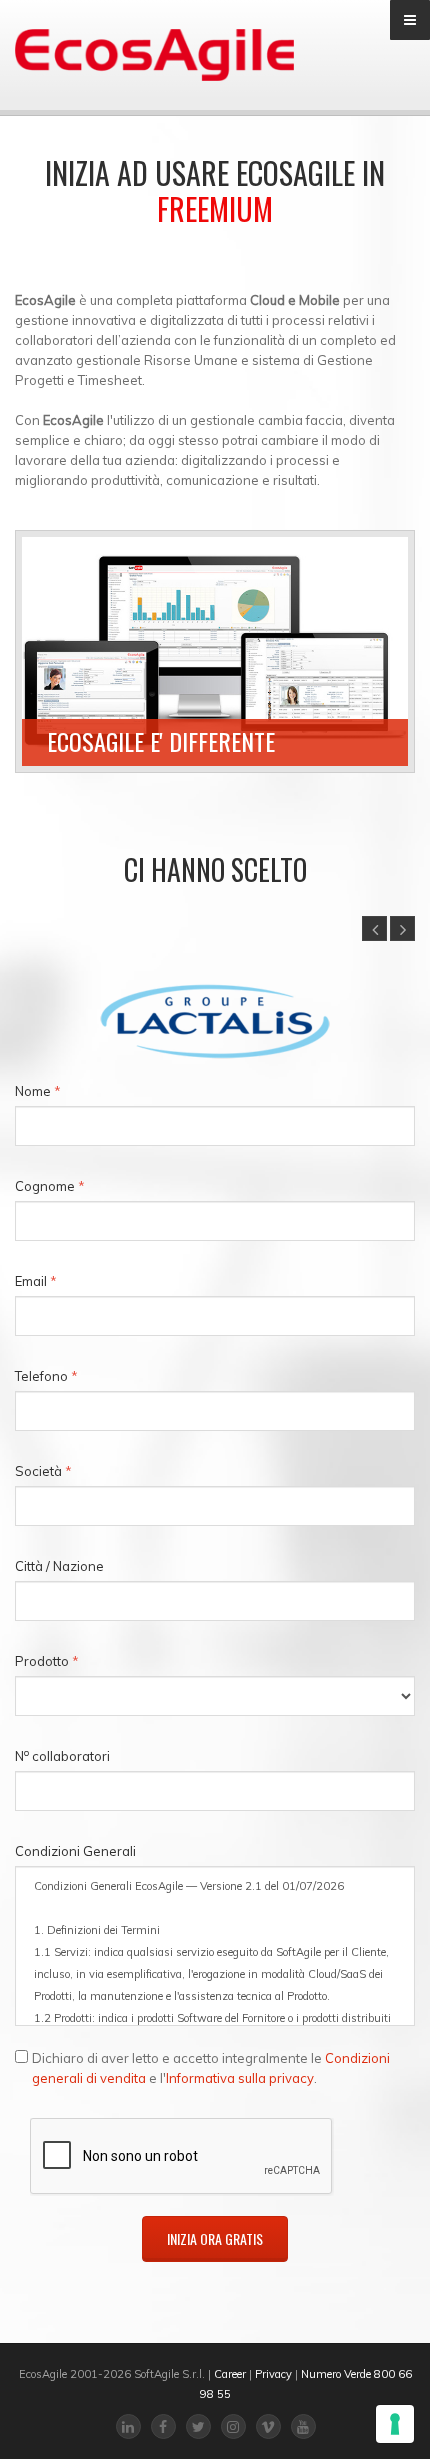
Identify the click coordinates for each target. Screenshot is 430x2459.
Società (43, 1471)
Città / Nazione (59, 1566)
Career (230, 2374)
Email (36, 1281)
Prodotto (47, 1661)
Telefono (46, 1376)
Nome (38, 1091)
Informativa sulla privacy (240, 2078)
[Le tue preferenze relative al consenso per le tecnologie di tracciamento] (395, 2424)
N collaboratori (62, 1755)
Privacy (273, 2374)
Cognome (50, 1186)
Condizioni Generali (75, 1851)
